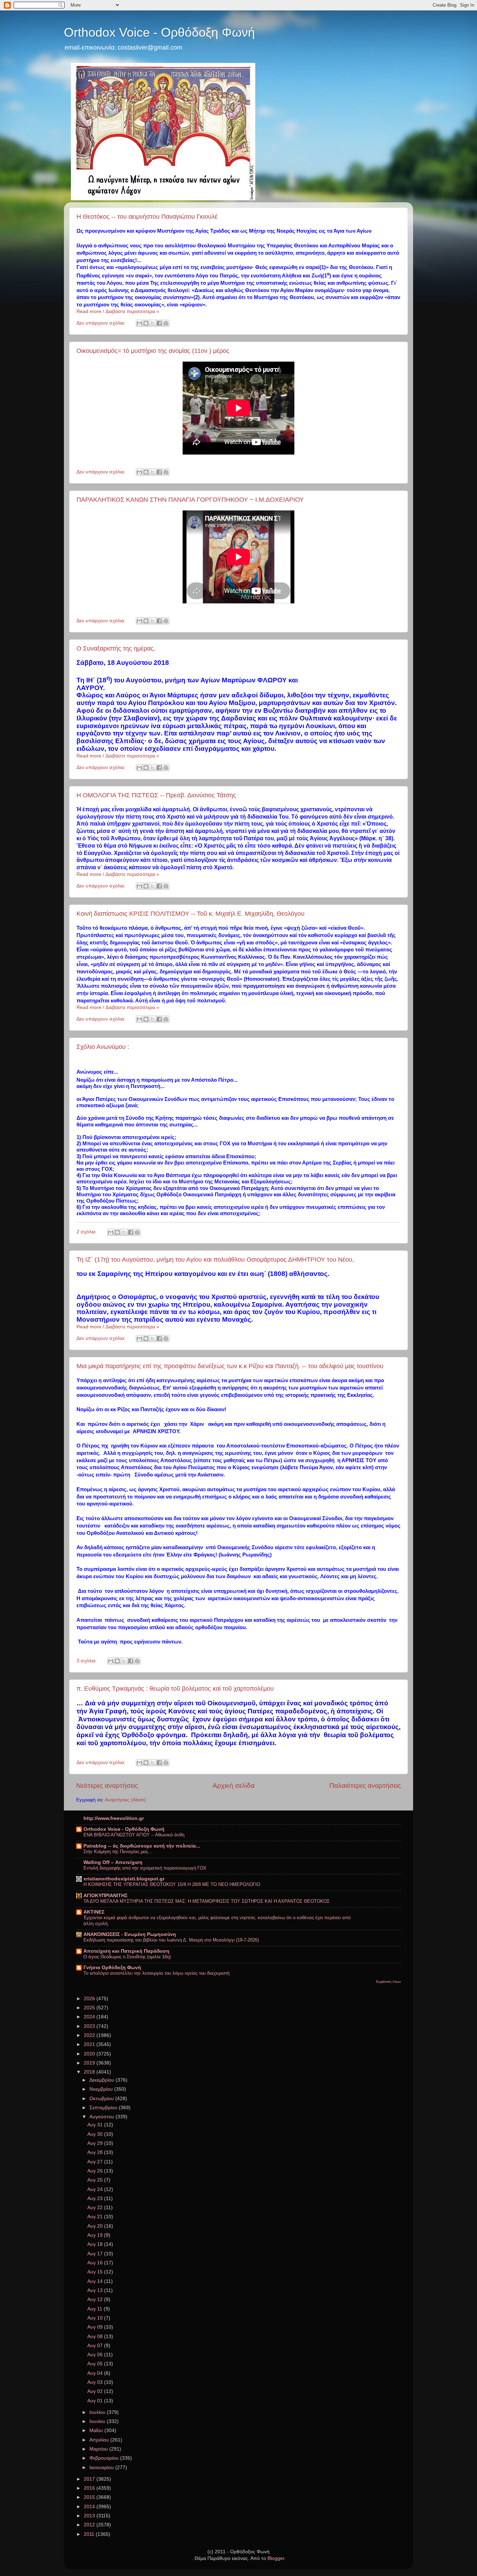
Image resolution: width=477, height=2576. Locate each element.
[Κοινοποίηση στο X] (153, 323)
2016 (90, 2488)
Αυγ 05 (96, 2364)
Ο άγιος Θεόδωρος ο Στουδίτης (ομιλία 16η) (127, 1957)
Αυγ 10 (96, 2318)
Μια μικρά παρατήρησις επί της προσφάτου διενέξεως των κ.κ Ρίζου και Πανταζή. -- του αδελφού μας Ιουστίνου (230, 1366)
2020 (90, 2054)
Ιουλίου (98, 2412)
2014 (90, 2507)
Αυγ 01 (96, 2401)
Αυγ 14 (96, 2281)
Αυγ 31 (96, 2125)
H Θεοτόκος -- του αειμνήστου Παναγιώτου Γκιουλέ (147, 217)
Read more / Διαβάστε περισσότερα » (118, 311)
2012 (90, 2525)
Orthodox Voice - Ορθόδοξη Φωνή (159, 32)
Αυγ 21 (96, 2217)
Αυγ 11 (96, 2309)
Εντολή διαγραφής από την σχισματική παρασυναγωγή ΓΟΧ (145, 1868)
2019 (90, 2063)
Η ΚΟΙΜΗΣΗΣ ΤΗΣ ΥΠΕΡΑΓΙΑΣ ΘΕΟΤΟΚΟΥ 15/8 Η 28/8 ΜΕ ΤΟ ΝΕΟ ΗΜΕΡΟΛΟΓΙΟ (172, 1884)
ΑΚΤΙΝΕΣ (94, 1912)
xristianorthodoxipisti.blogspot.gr (124, 1879)
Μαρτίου (99, 2449)
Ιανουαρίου (102, 2468)
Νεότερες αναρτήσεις (107, 1786)
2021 (90, 2044)
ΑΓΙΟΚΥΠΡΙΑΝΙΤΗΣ (105, 1896)
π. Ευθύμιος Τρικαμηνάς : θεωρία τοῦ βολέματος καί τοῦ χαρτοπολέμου (175, 1689)
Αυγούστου (102, 2117)
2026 (90, 1999)
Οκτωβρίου (102, 2099)
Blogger (276, 2558)
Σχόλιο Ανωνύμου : (103, 1047)
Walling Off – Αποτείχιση (113, 1862)
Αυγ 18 (96, 2244)
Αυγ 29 (96, 2143)
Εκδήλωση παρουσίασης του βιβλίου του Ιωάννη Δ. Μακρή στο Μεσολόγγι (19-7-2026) (171, 1940)
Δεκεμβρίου (102, 2080)
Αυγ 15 (96, 2272)
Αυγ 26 (96, 2171)
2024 (90, 2017)
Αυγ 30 (96, 2134)
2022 (90, 2035)
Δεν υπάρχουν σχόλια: (102, 323)
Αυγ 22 (96, 2208)
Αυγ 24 (96, 2189)
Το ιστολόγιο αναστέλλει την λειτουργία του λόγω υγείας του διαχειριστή (156, 1973)
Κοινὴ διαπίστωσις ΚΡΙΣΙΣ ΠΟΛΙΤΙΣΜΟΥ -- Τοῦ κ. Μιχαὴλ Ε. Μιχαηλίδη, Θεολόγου (190, 914)
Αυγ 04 (96, 2373)
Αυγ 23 (96, 2198)
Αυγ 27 (96, 2162)
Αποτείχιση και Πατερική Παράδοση (126, 1951)
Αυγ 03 (96, 2382)
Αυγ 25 (96, 2180)
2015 (90, 2497)
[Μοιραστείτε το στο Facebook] (159, 323)
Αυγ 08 (96, 2336)
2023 (90, 2026)
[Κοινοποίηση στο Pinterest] (166, 323)
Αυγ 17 (96, 2254)
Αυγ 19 (96, 2235)
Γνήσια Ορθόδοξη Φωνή (112, 1968)
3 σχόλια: (87, 1661)
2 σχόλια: (87, 1232)
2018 (90, 2072)
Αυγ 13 (96, 2290)
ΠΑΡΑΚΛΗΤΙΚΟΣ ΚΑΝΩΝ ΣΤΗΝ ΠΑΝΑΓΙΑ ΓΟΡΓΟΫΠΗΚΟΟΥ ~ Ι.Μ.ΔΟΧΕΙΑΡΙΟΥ (190, 500)
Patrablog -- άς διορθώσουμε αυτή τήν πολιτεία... (142, 1846)
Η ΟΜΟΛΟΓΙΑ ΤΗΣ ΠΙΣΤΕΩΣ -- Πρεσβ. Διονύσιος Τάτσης (156, 795)
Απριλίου (100, 2440)
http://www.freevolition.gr (114, 1818)
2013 (90, 2516)
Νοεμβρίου (102, 2089)
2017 (90, 2479)
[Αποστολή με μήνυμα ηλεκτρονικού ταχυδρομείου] (139, 323)
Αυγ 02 (96, 2391)
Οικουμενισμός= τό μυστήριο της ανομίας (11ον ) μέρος (153, 351)
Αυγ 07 (96, 2346)
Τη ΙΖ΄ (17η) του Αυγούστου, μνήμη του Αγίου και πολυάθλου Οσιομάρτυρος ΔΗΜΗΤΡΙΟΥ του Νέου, (215, 1260)
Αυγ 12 (96, 2299)
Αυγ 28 (96, 2152)
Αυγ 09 (96, 2327)
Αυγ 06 (96, 2355)
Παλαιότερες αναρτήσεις (365, 1786)
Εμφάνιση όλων (388, 1982)
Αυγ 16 (96, 2263)
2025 (90, 2008)
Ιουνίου (98, 2421)
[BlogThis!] (146, 323)
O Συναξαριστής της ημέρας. (116, 648)
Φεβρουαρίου (105, 2458)
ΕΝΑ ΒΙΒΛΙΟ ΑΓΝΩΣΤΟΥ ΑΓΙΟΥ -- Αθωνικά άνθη (134, 1835)
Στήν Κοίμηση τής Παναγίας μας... (118, 1852)
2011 (90, 2534)
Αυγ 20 (96, 2226)
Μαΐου (97, 2430)
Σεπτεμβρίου (104, 2108)
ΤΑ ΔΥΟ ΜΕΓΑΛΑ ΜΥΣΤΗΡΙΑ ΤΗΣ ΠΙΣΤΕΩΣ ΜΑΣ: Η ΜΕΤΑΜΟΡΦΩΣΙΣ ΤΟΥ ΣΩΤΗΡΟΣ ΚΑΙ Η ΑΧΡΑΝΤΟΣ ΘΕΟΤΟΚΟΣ (207, 1901)
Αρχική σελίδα (234, 1786)
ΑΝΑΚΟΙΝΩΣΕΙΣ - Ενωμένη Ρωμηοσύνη (130, 1934)
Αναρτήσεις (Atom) (125, 1800)
